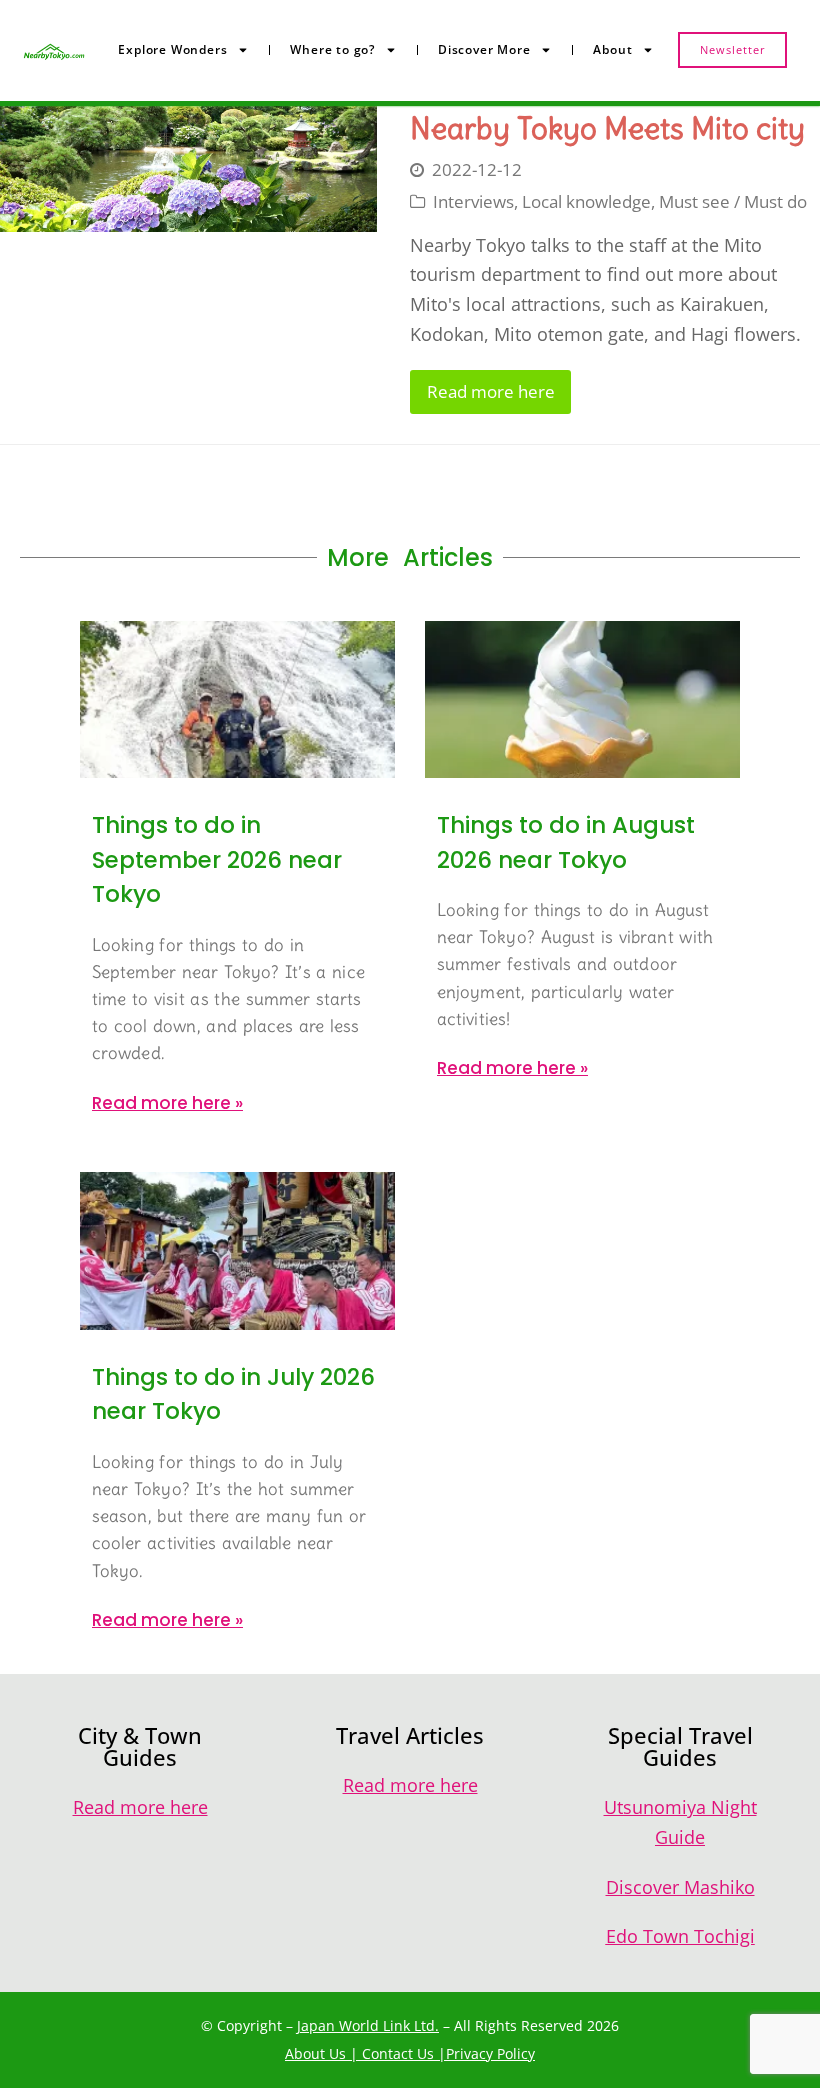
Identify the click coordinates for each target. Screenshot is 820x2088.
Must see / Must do (733, 201)
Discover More (484, 49)
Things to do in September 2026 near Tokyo (217, 859)
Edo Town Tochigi (680, 1936)
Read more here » (167, 1103)
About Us (315, 2053)
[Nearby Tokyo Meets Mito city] (188, 169)
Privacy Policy (490, 2053)
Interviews (473, 201)
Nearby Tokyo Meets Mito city (607, 128)
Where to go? (332, 49)
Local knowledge (586, 201)
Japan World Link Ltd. (368, 2025)
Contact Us (398, 2053)
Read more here (491, 391)
